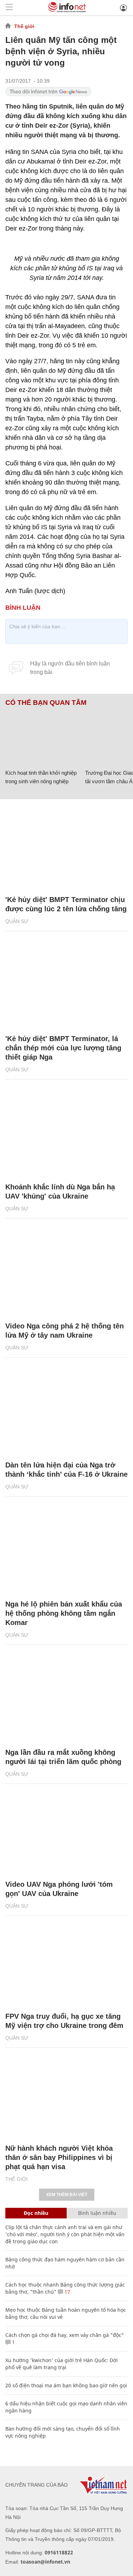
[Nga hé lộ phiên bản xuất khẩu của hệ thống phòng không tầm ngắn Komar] (66, 1552)
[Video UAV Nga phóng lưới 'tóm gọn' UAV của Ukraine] (66, 1832)
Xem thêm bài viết (67, 2195)
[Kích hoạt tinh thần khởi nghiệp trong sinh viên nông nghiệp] (43, 736)
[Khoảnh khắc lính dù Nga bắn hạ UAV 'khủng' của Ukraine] (66, 1134)
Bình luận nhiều (97, 2213)
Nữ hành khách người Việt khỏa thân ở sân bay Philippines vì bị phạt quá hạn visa (59, 2157)
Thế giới (24, 26)
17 (67, 2292)
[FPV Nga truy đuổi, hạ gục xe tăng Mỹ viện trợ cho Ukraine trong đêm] (66, 1964)
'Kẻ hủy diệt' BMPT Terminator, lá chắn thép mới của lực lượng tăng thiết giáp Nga (63, 1048)
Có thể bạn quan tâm (46, 703)
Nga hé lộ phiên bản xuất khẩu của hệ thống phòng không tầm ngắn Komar (64, 1613)
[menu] (9, 8)
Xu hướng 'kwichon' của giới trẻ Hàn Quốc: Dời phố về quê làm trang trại (62, 2364)
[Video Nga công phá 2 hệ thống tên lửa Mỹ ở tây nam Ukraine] (66, 1273)
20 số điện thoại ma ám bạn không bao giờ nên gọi (66, 2385)
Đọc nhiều (36, 2213)
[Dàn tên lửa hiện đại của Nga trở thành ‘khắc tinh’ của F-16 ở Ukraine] (66, 1413)
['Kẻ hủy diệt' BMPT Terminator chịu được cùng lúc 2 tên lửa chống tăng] (66, 847)
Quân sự (17, 921)
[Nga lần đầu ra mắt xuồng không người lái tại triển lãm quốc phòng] (66, 1700)
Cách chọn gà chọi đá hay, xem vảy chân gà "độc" (65, 2335)
